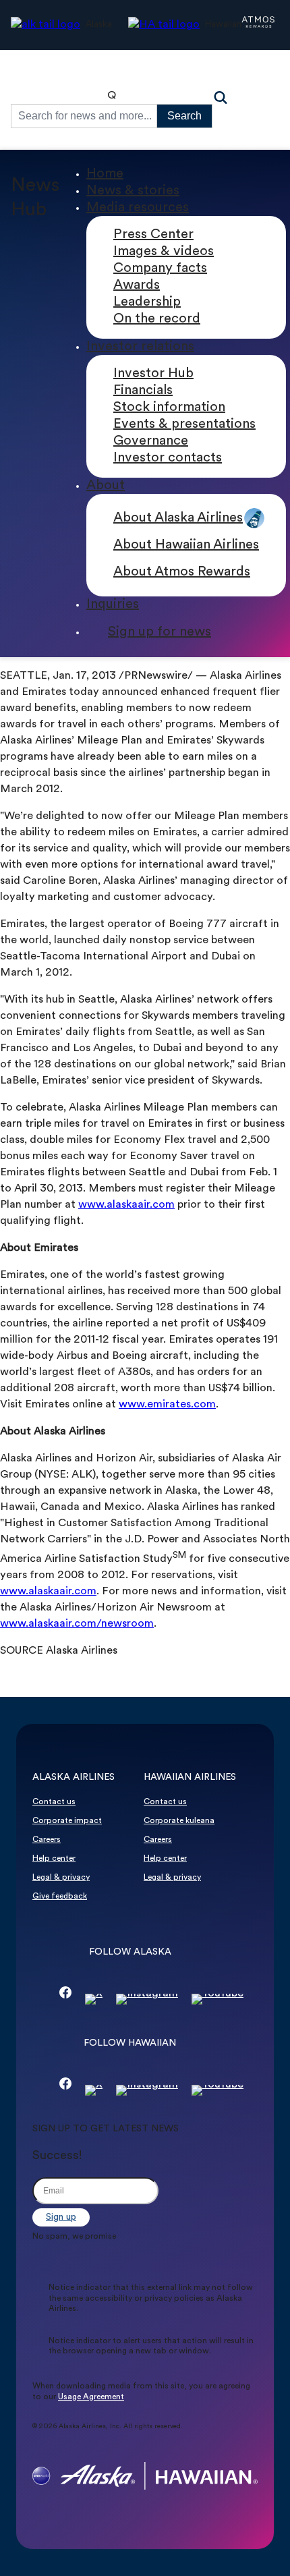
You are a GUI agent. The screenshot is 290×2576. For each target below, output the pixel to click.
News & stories (133, 191)
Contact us (54, 1802)
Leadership (147, 302)
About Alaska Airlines (178, 518)
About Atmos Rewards (182, 572)
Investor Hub (153, 374)
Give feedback (60, 1897)
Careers (47, 1840)
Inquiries (113, 605)
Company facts (160, 269)
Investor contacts (168, 458)
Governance (151, 441)
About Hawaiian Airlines (186, 545)
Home (105, 174)
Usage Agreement (91, 2397)
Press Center (153, 235)
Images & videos (164, 252)
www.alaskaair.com (126, 1205)
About (106, 486)
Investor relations (140, 347)
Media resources (138, 208)
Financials (143, 391)
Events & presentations (184, 424)
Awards (137, 285)
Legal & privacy (61, 1878)
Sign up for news (159, 632)
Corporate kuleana (179, 1821)
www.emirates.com (167, 1405)
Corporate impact (67, 1821)
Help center (54, 1859)
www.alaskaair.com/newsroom (77, 1624)
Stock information (169, 408)
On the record (157, 319)
